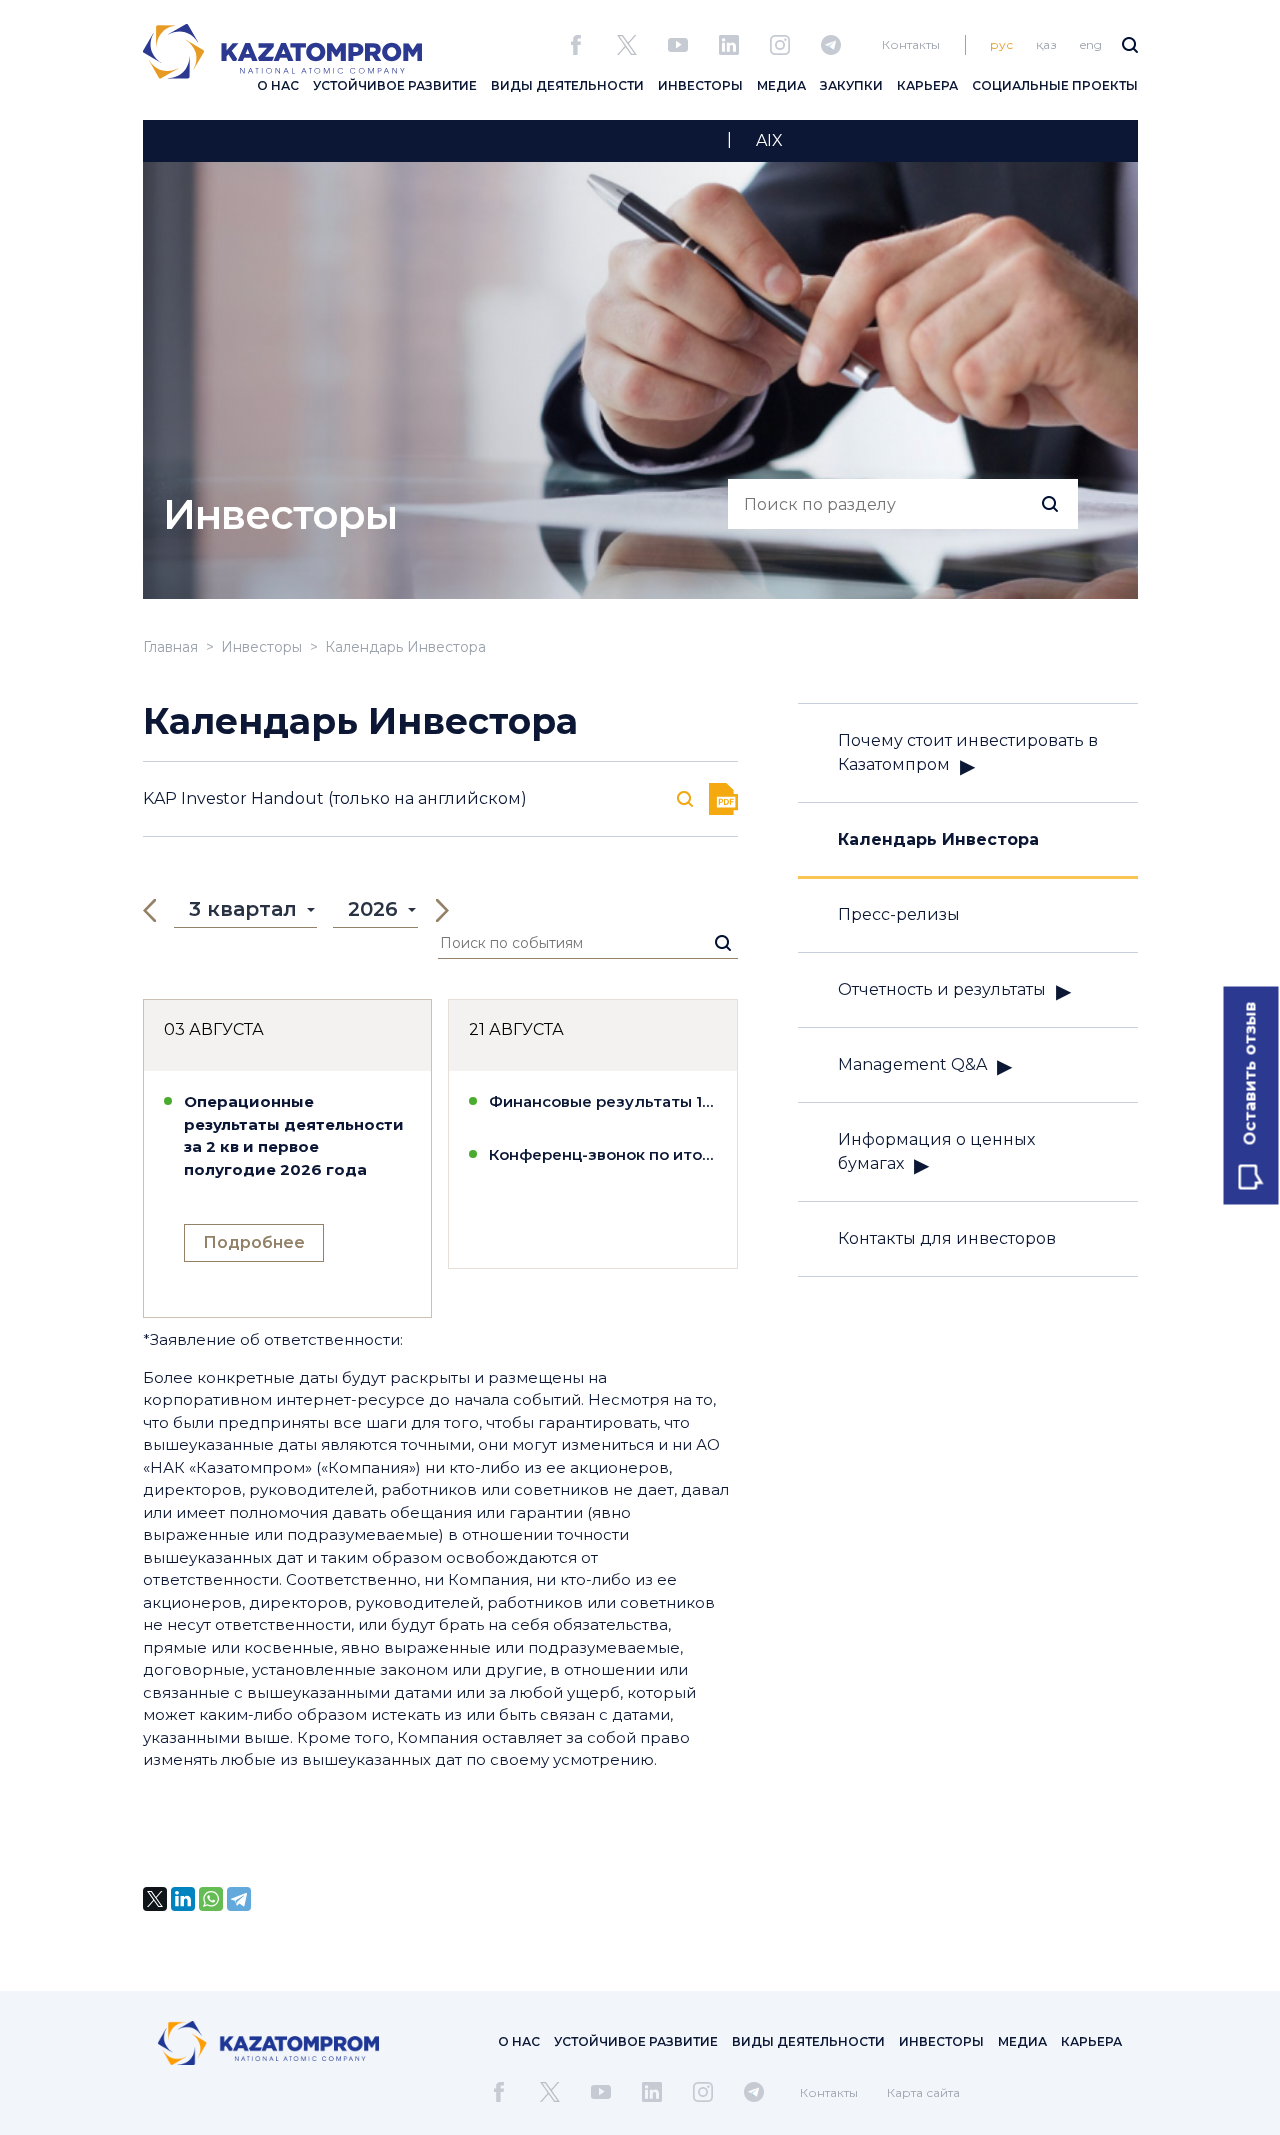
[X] (155, 1899)
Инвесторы (261, 647)
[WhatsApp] (211, 1899)
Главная (170, 647)
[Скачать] (723, 799)
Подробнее (254, 1242)
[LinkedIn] (183, 1899)
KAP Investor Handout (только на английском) (335, 798)
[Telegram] (239, 1899)
